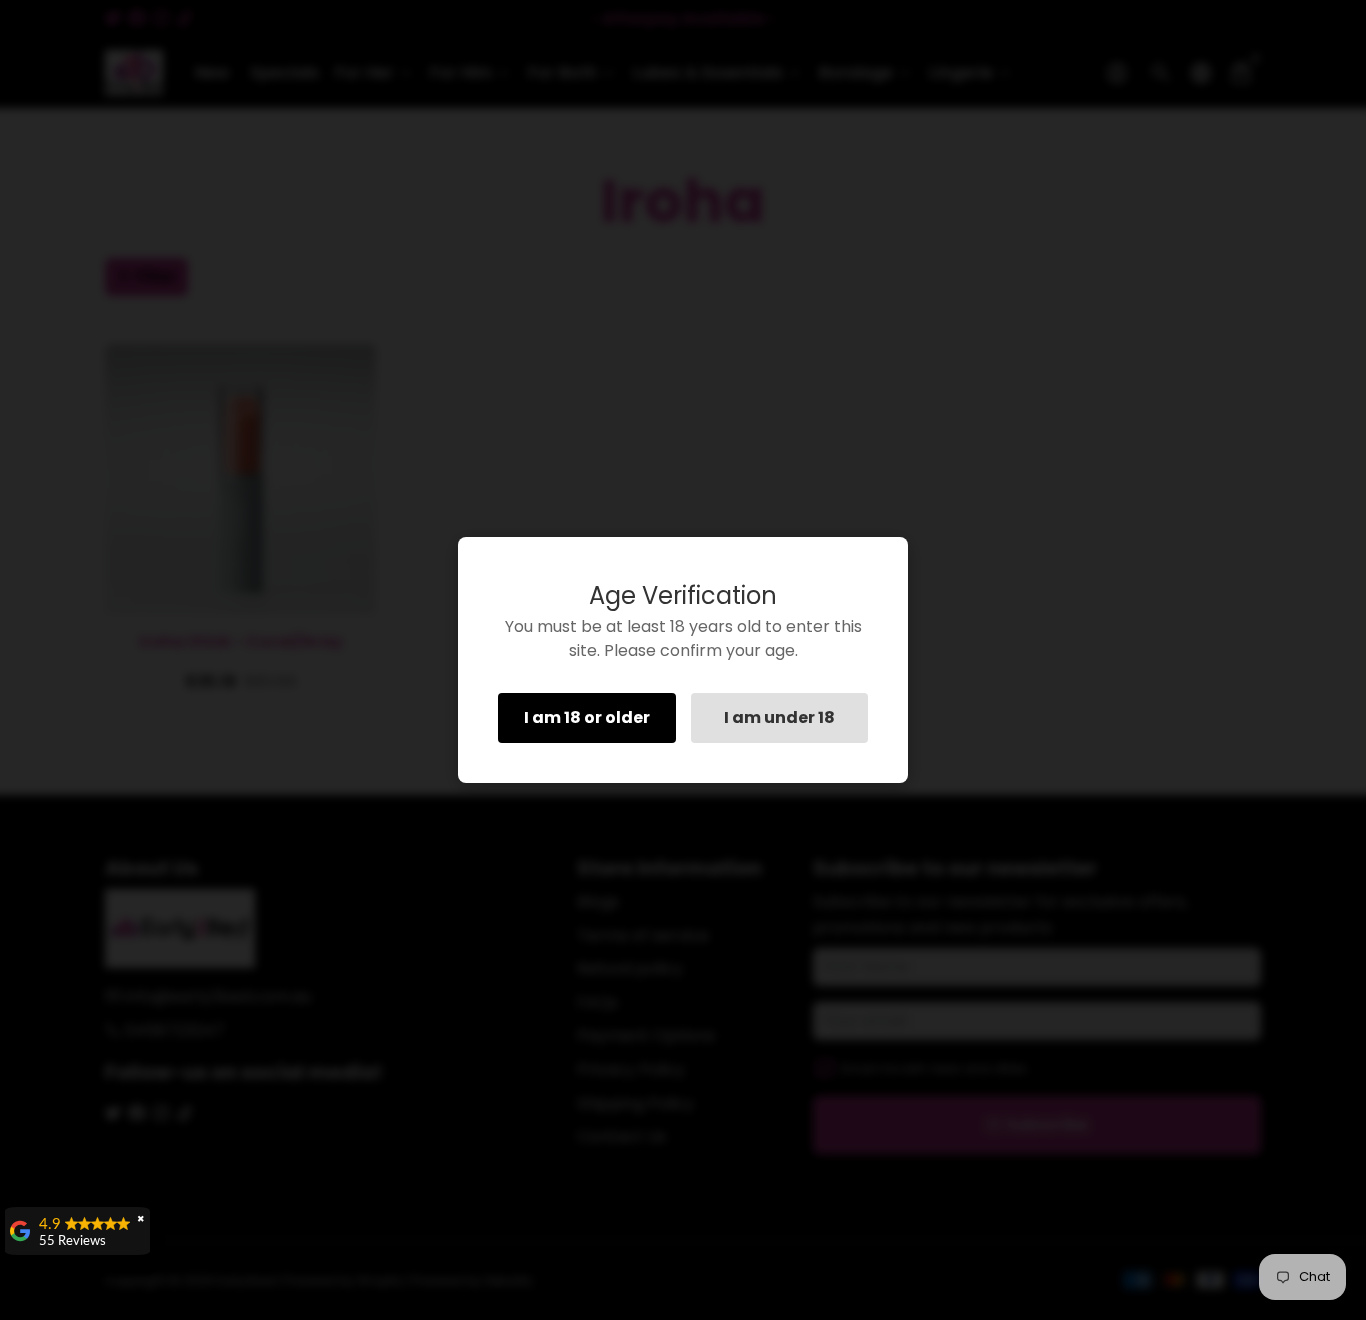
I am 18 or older (587, 717)
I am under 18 (779, 717)
